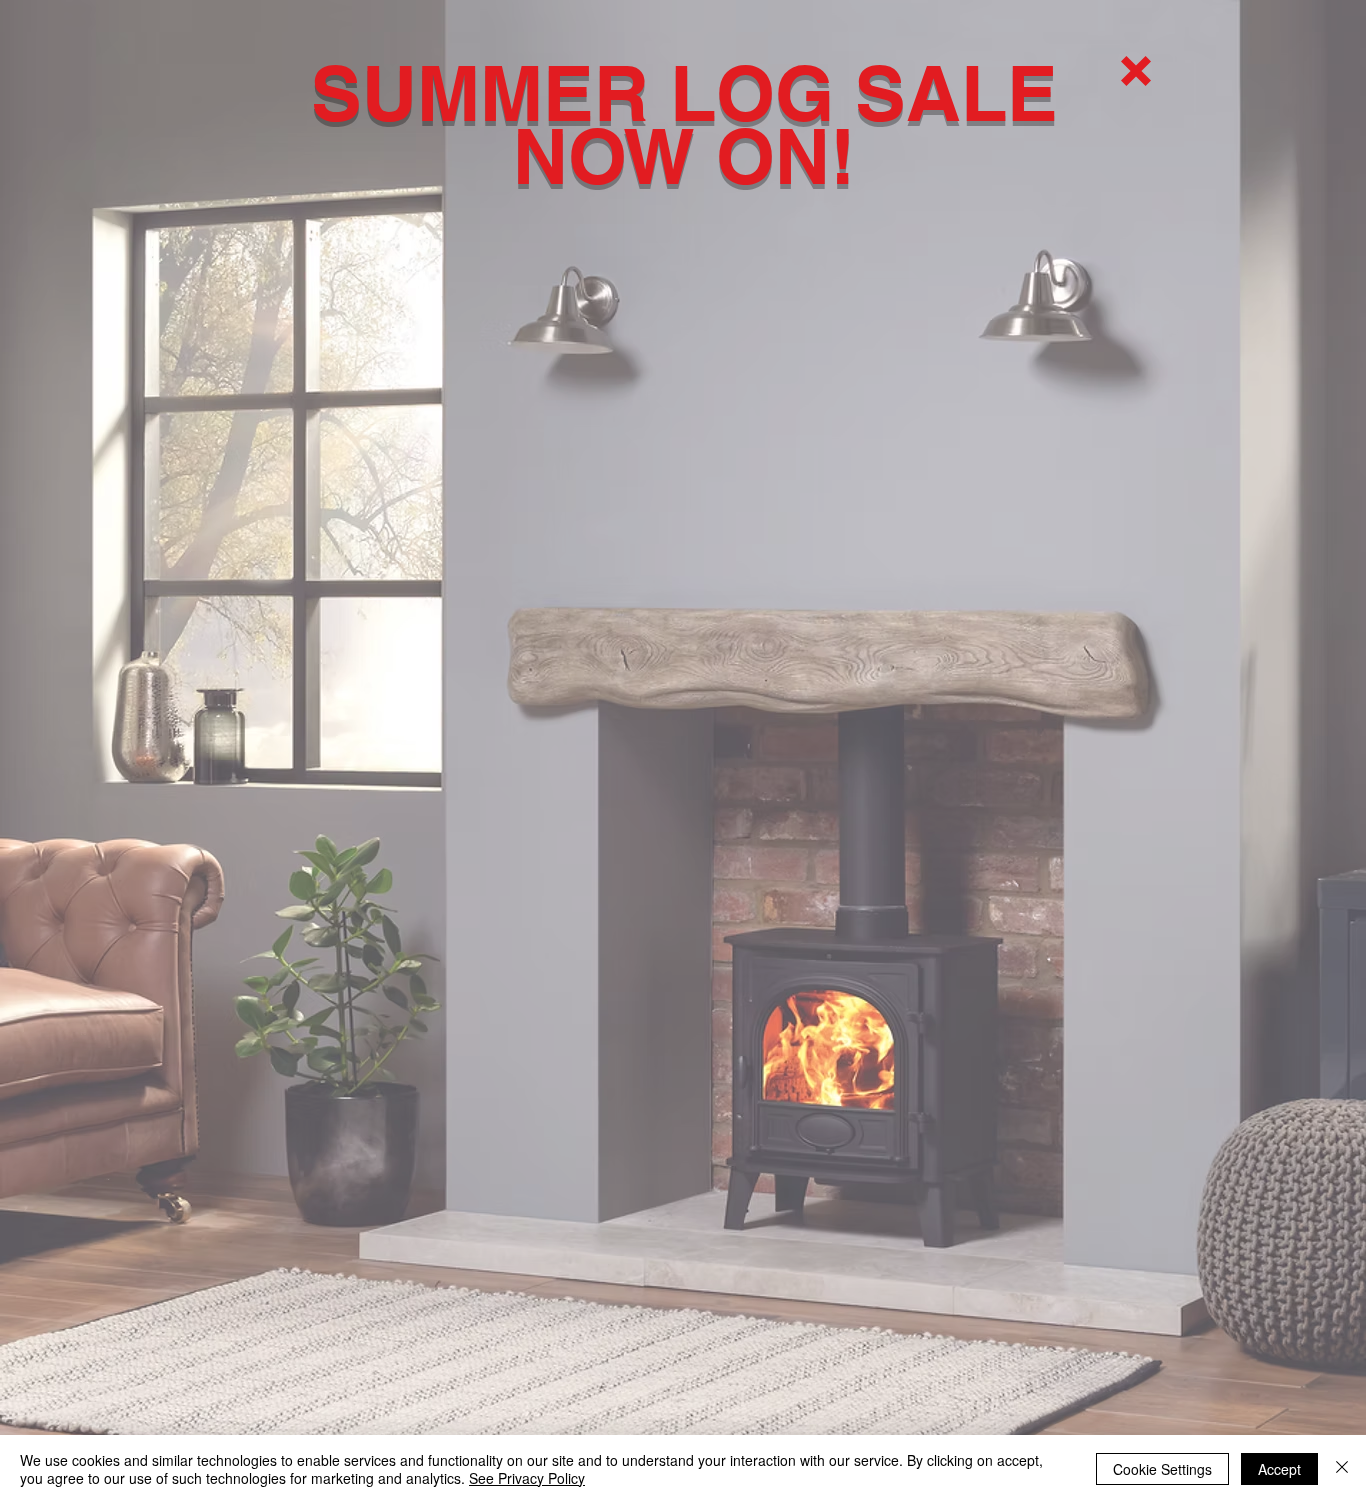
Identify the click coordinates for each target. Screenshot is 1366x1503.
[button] (1136, 71)
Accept (1279, 1469)
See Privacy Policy (527, 1478)
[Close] (1342, 1469)
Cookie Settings (1162, 1469)
